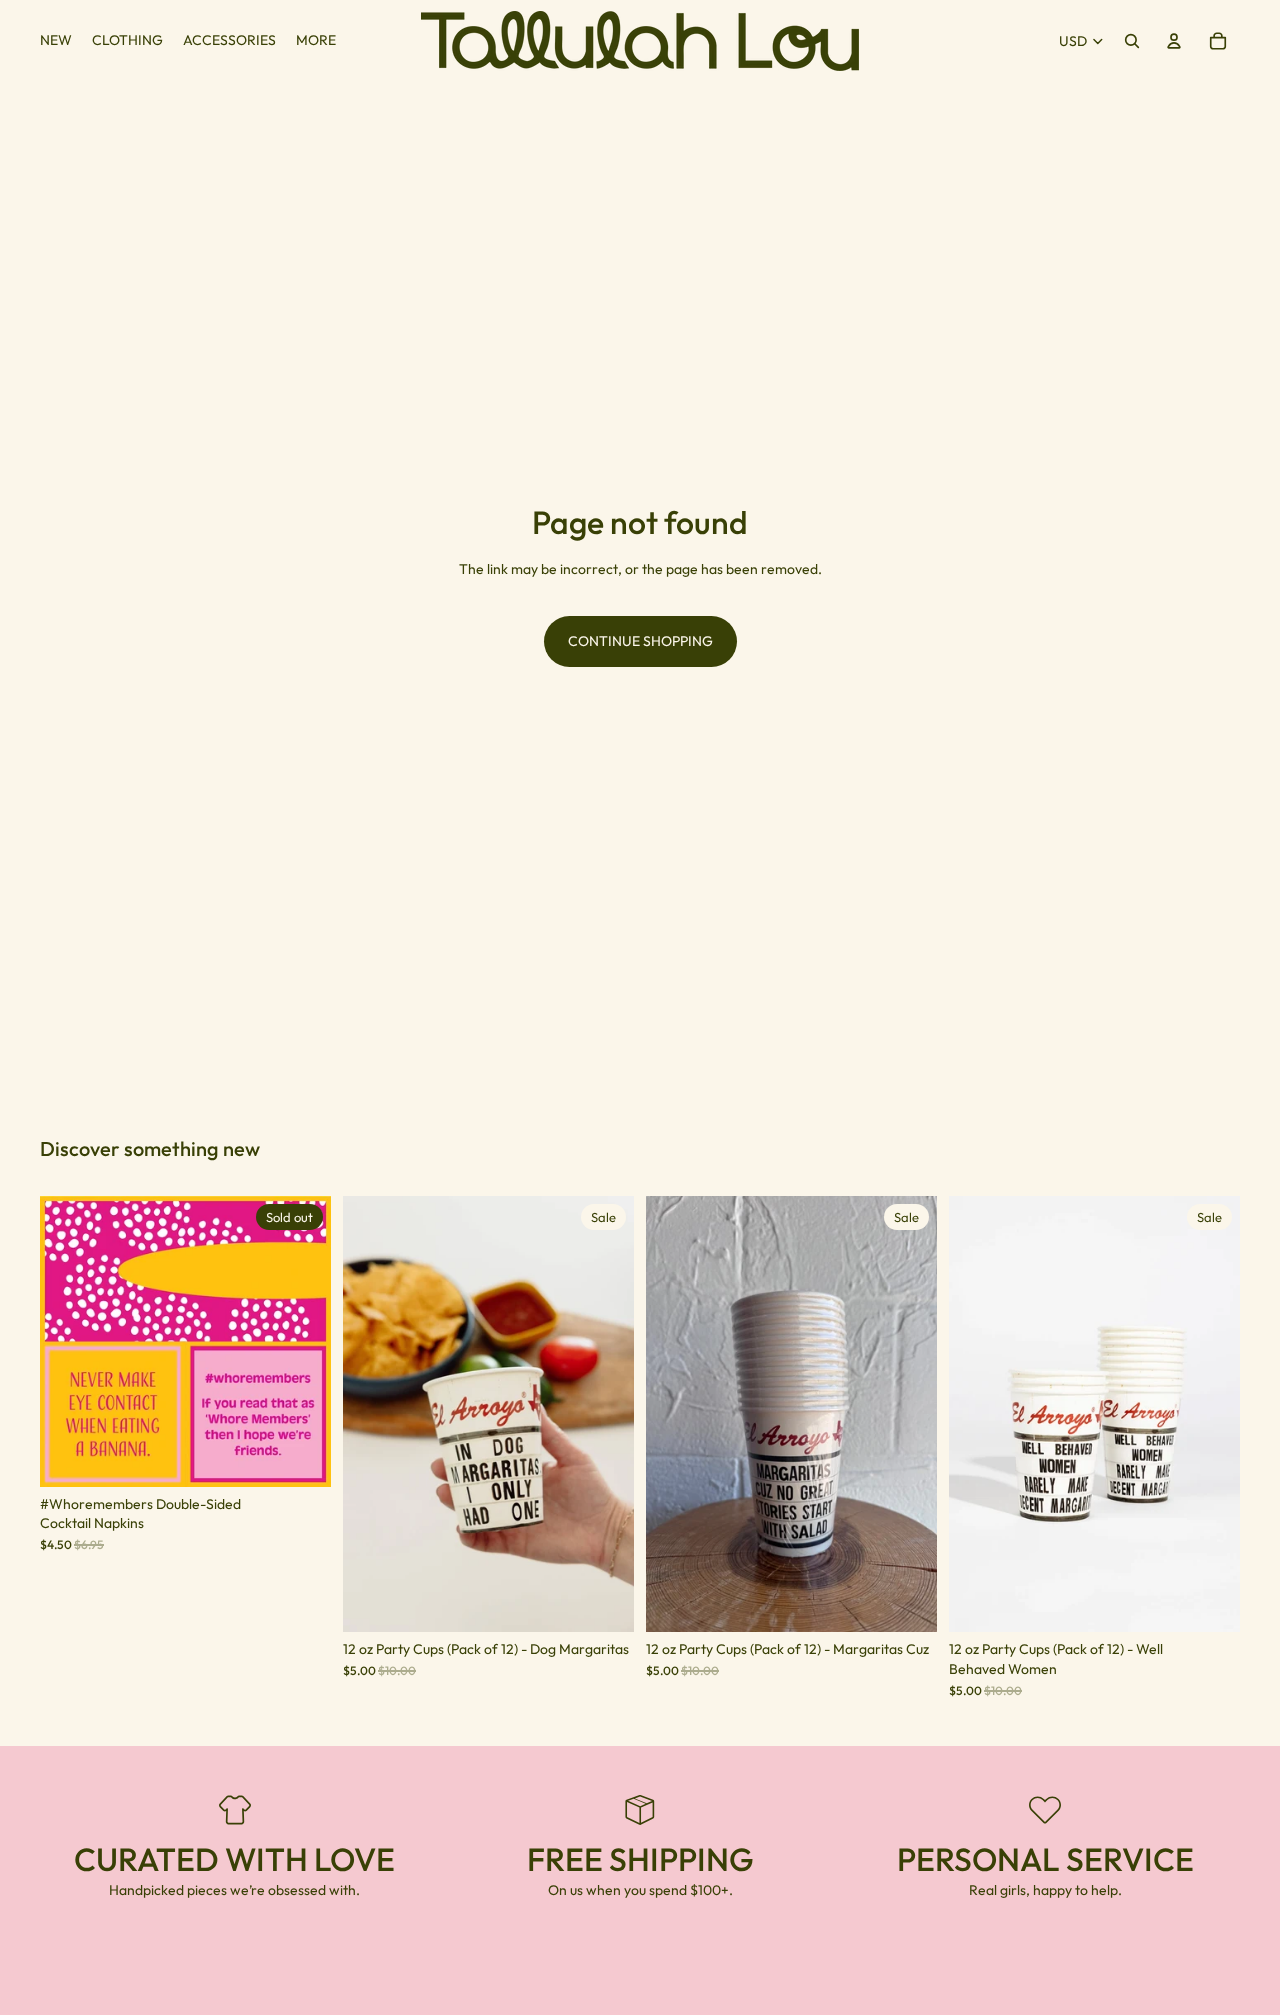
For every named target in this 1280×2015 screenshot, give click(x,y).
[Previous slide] (70, 1341)
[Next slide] (301, 1341)
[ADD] (603, 1602)
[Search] (1132, 41)
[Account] (1174, 41)
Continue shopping (640, 641)
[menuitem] (316, 41)
